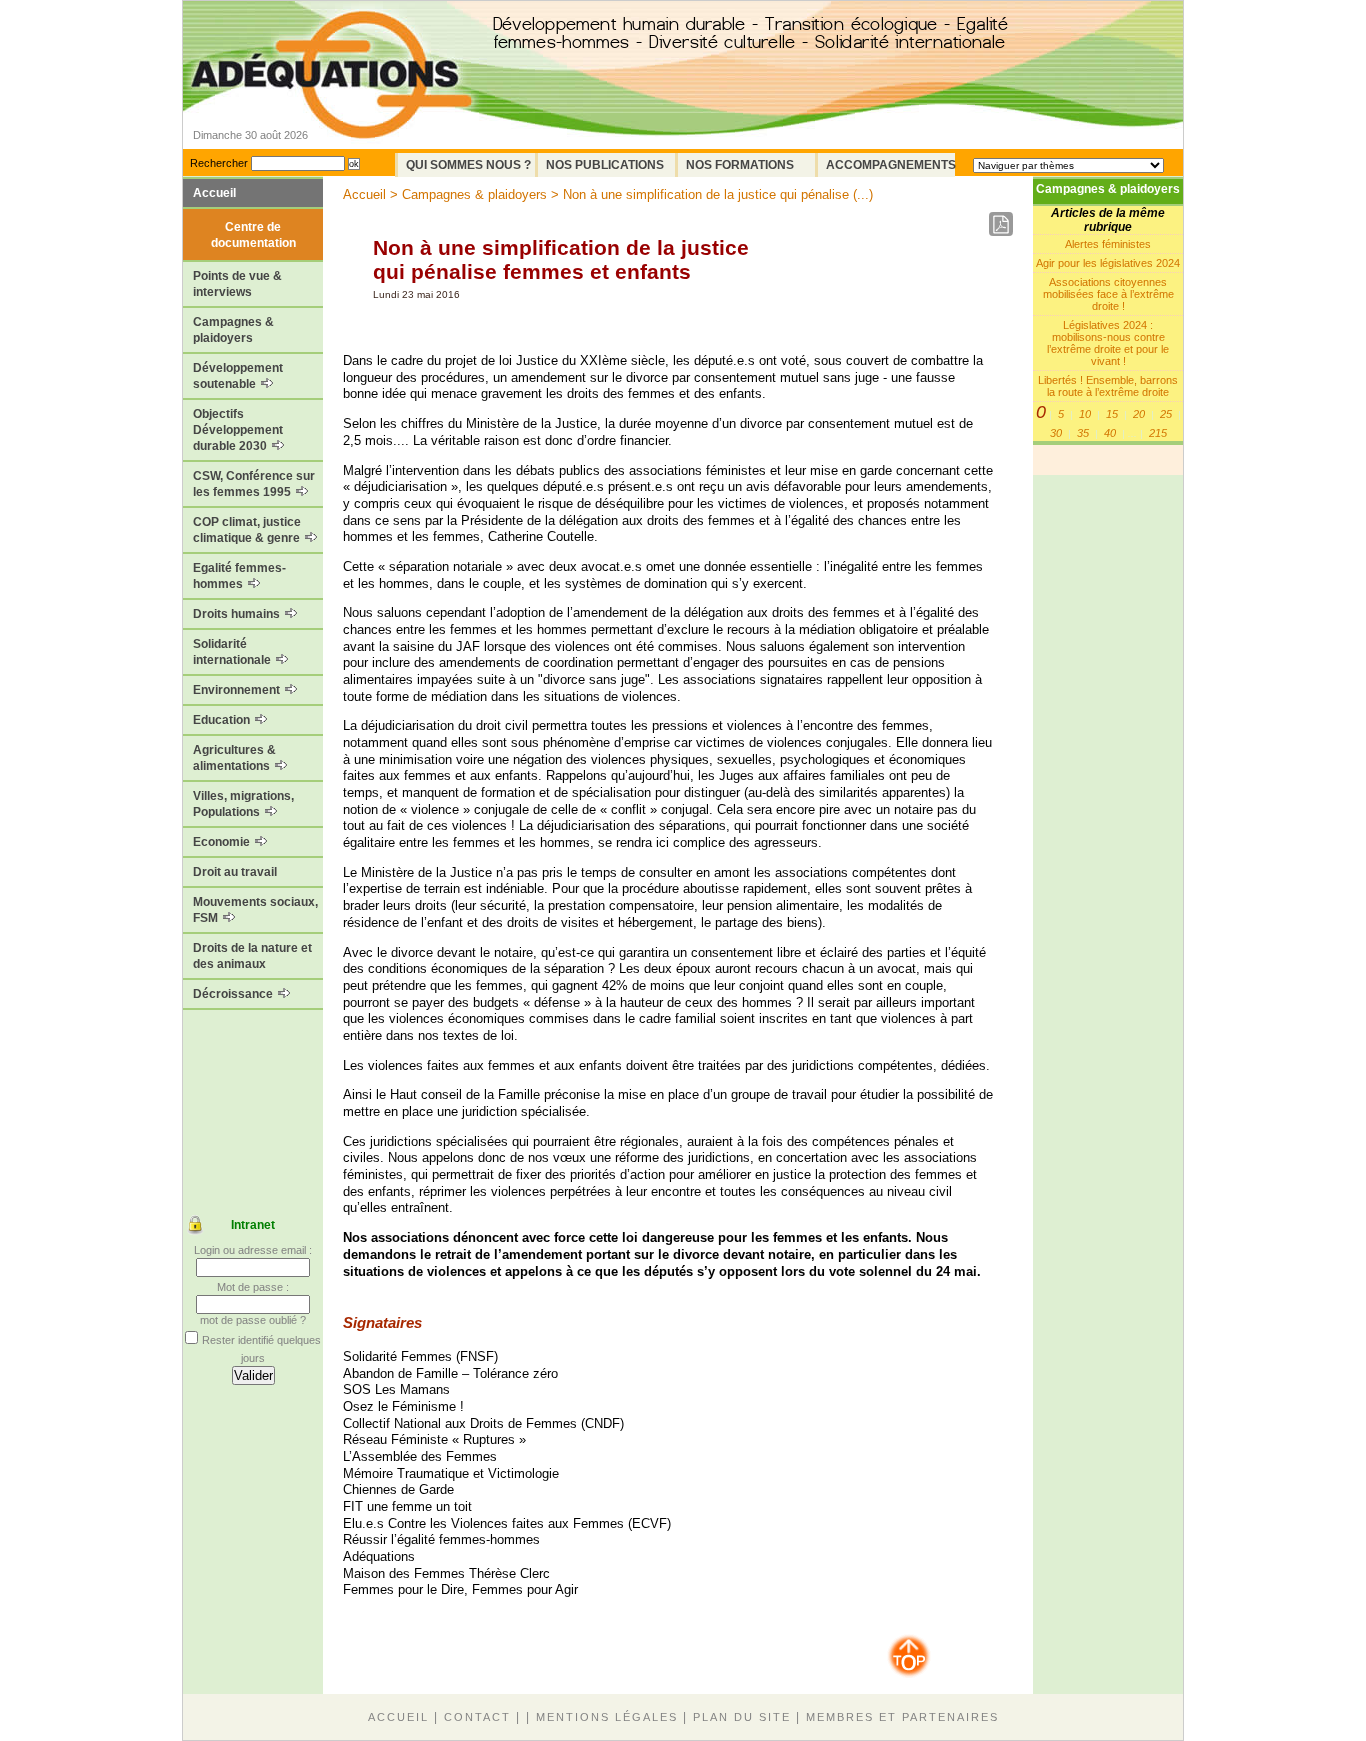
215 (1158, 433)
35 (1083, 433)
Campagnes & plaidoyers (233, 330)
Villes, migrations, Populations (243, 804)
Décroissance (234, 994)
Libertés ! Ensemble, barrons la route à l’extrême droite (1108, 386)
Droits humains (238, 614)
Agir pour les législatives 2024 (1108, 263)
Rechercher (219, 163)
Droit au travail (235, 872)
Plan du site (742, 1717)
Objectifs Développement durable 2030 (238, 430)
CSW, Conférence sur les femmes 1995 (254, 484)
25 (1166, 414)
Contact (477, 1717)
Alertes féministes (1108, 244)
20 (1139, 414)
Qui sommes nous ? (468, 165)
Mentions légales (607, 1717)
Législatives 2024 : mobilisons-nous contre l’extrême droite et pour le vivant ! (1108, 343)
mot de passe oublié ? (253, 1320)
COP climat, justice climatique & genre (248, 530)
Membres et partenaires (902, 1717)
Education (223, 720)
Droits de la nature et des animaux (252, 956)
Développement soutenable (238, 376)
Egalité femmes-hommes (239, 576)
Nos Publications (605, 165)
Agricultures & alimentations (234, 758)
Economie (223, 842)
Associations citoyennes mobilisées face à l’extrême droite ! (1108, 294)
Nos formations (740, 165)
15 (1112, 414)
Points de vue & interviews (237, 284)
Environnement (238, 690)
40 (1110, 433)
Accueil (214, 193)
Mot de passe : (253, 1287)
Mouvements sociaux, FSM (255, 910)
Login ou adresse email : (253, 1250)
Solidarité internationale (233, 652)
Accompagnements (890, 165)
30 (1056, 433)
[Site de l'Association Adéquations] (331, 103)
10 (1085, 414)
